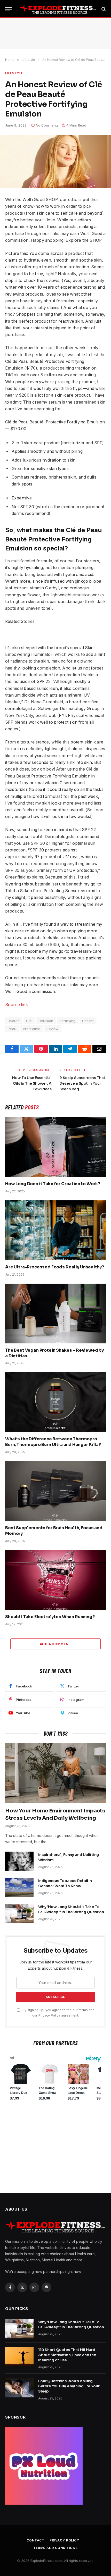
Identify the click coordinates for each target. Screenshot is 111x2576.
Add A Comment (55, 1644)
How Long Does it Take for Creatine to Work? (53, 1184)
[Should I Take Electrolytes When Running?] (55, 1580)
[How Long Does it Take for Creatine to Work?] (55, 1147)
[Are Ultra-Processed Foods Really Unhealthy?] (55, 1230)
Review (53, 1029)
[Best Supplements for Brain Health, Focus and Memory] (55, 1491)
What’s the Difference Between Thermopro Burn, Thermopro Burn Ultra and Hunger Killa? (53, 1442)
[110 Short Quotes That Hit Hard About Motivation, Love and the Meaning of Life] (19, 2356)
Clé (29, 1021)
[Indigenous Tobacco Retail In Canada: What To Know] (19, 1887)
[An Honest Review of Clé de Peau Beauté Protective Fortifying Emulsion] (55, 162)
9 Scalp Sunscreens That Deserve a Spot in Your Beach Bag (82, 1083)
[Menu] (9, 9)
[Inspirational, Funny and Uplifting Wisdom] (19, 1861)
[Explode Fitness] (58, 9)
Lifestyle (14, 73)
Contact (35, 2540)
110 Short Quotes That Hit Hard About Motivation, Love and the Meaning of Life (67, 2355)
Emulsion (46, 1021)
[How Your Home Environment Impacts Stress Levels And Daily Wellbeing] (55, 1773)
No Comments (47, 125)
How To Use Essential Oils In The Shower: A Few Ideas (32, 1083)
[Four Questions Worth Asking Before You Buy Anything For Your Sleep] (19, 2388)
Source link (17, 1005)
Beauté (14, 1021)
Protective (32, 1029)
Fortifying (68, 1021)
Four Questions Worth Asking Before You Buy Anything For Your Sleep (69, 2386)
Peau (12, 1029)
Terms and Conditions (55, 2548)
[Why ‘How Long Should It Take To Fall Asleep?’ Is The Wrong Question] (19, 1913)
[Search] (103, 9)
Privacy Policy (49, 2015)
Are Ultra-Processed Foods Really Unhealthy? (55, 1267)
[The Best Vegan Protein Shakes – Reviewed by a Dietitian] (55, 1314)
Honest (88, 1021)
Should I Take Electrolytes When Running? (50, 1617)
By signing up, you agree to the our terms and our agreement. (58, 2013)
